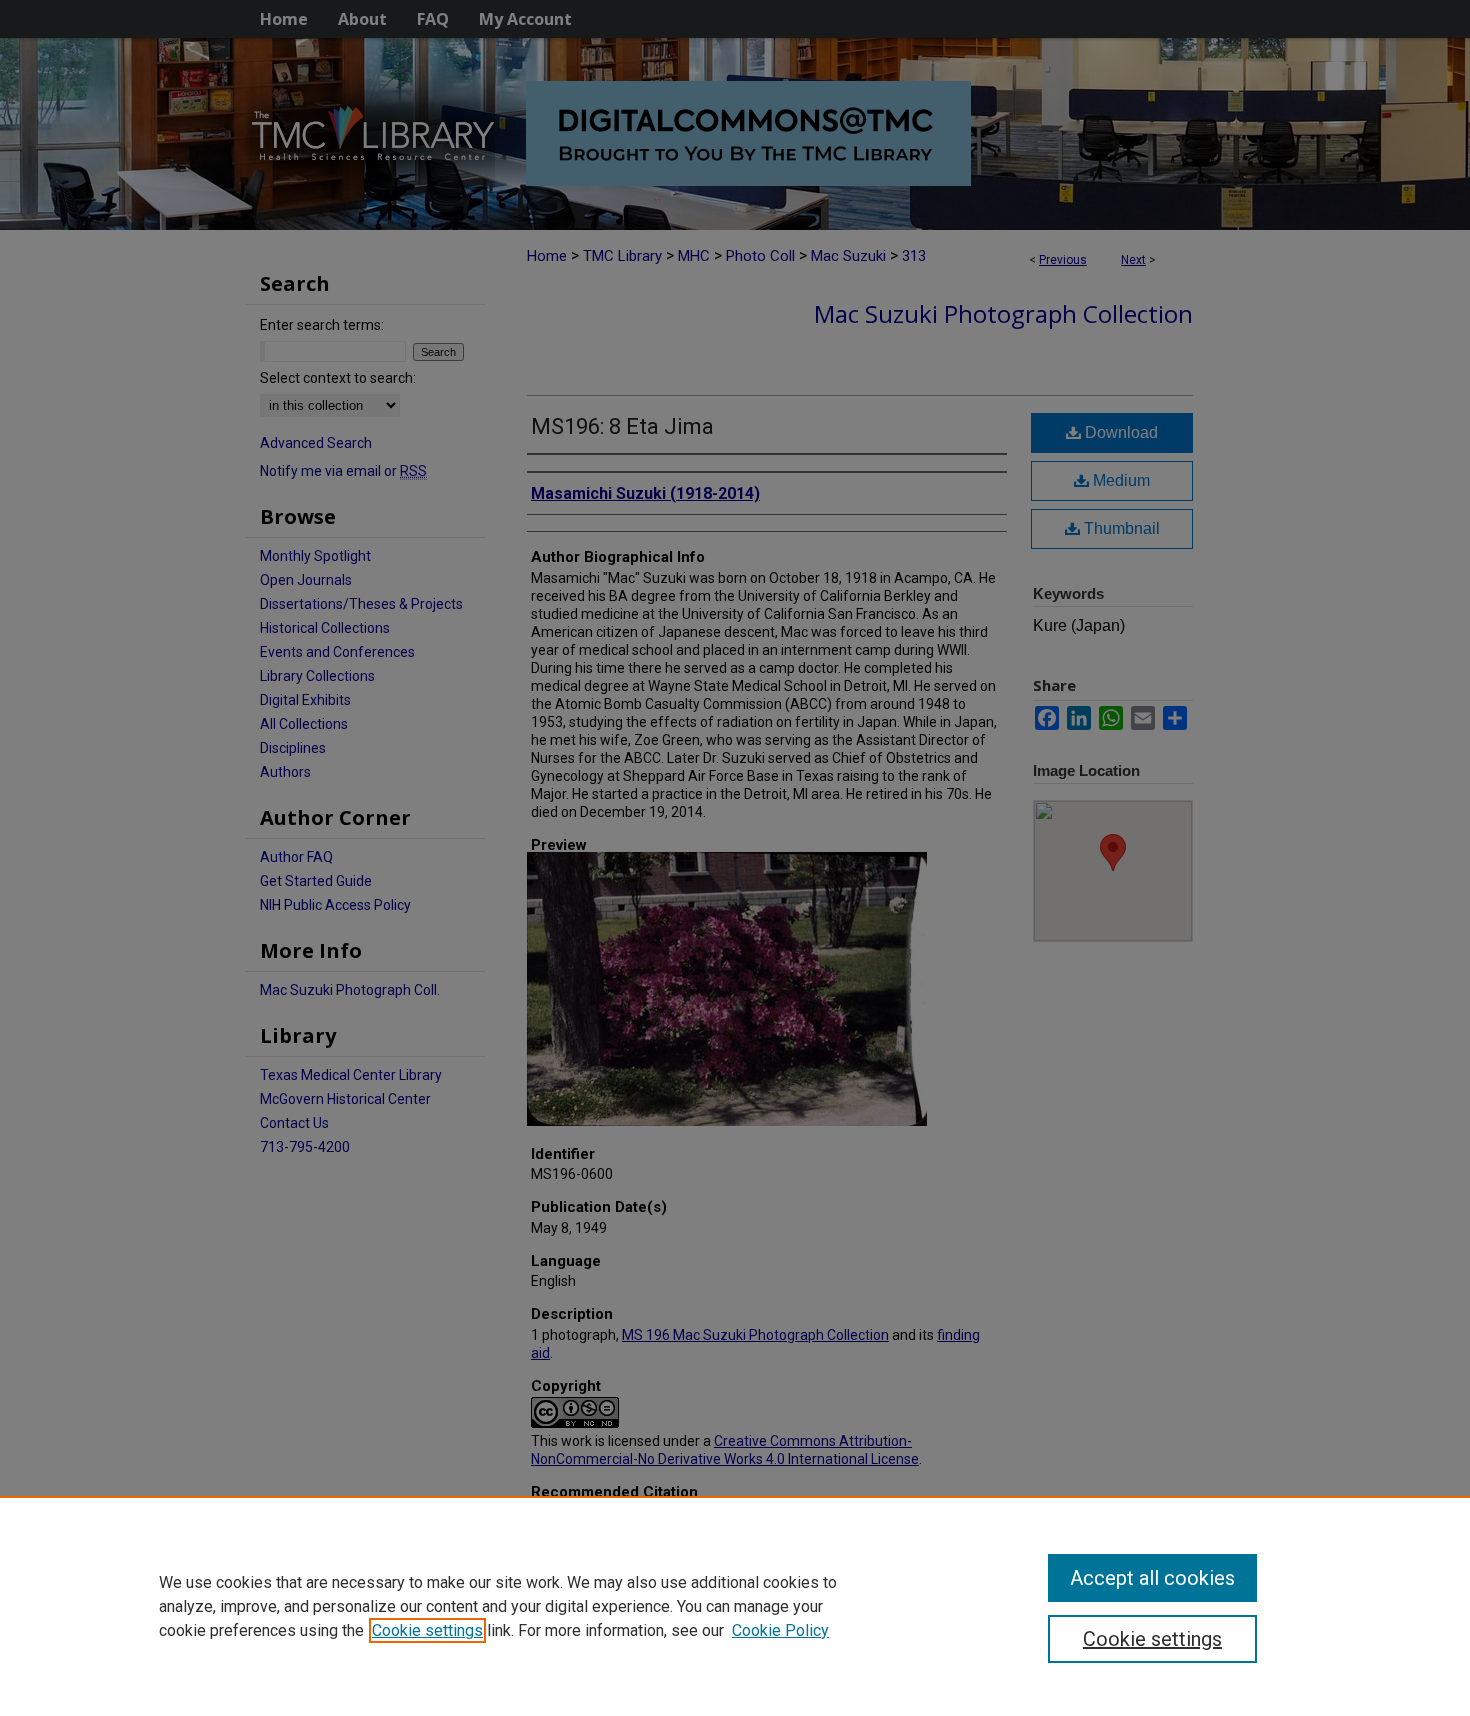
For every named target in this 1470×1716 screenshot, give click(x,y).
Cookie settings (427, 1630)
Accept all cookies (1152, 1578)
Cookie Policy (780, 1630)
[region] (735, 1606)
